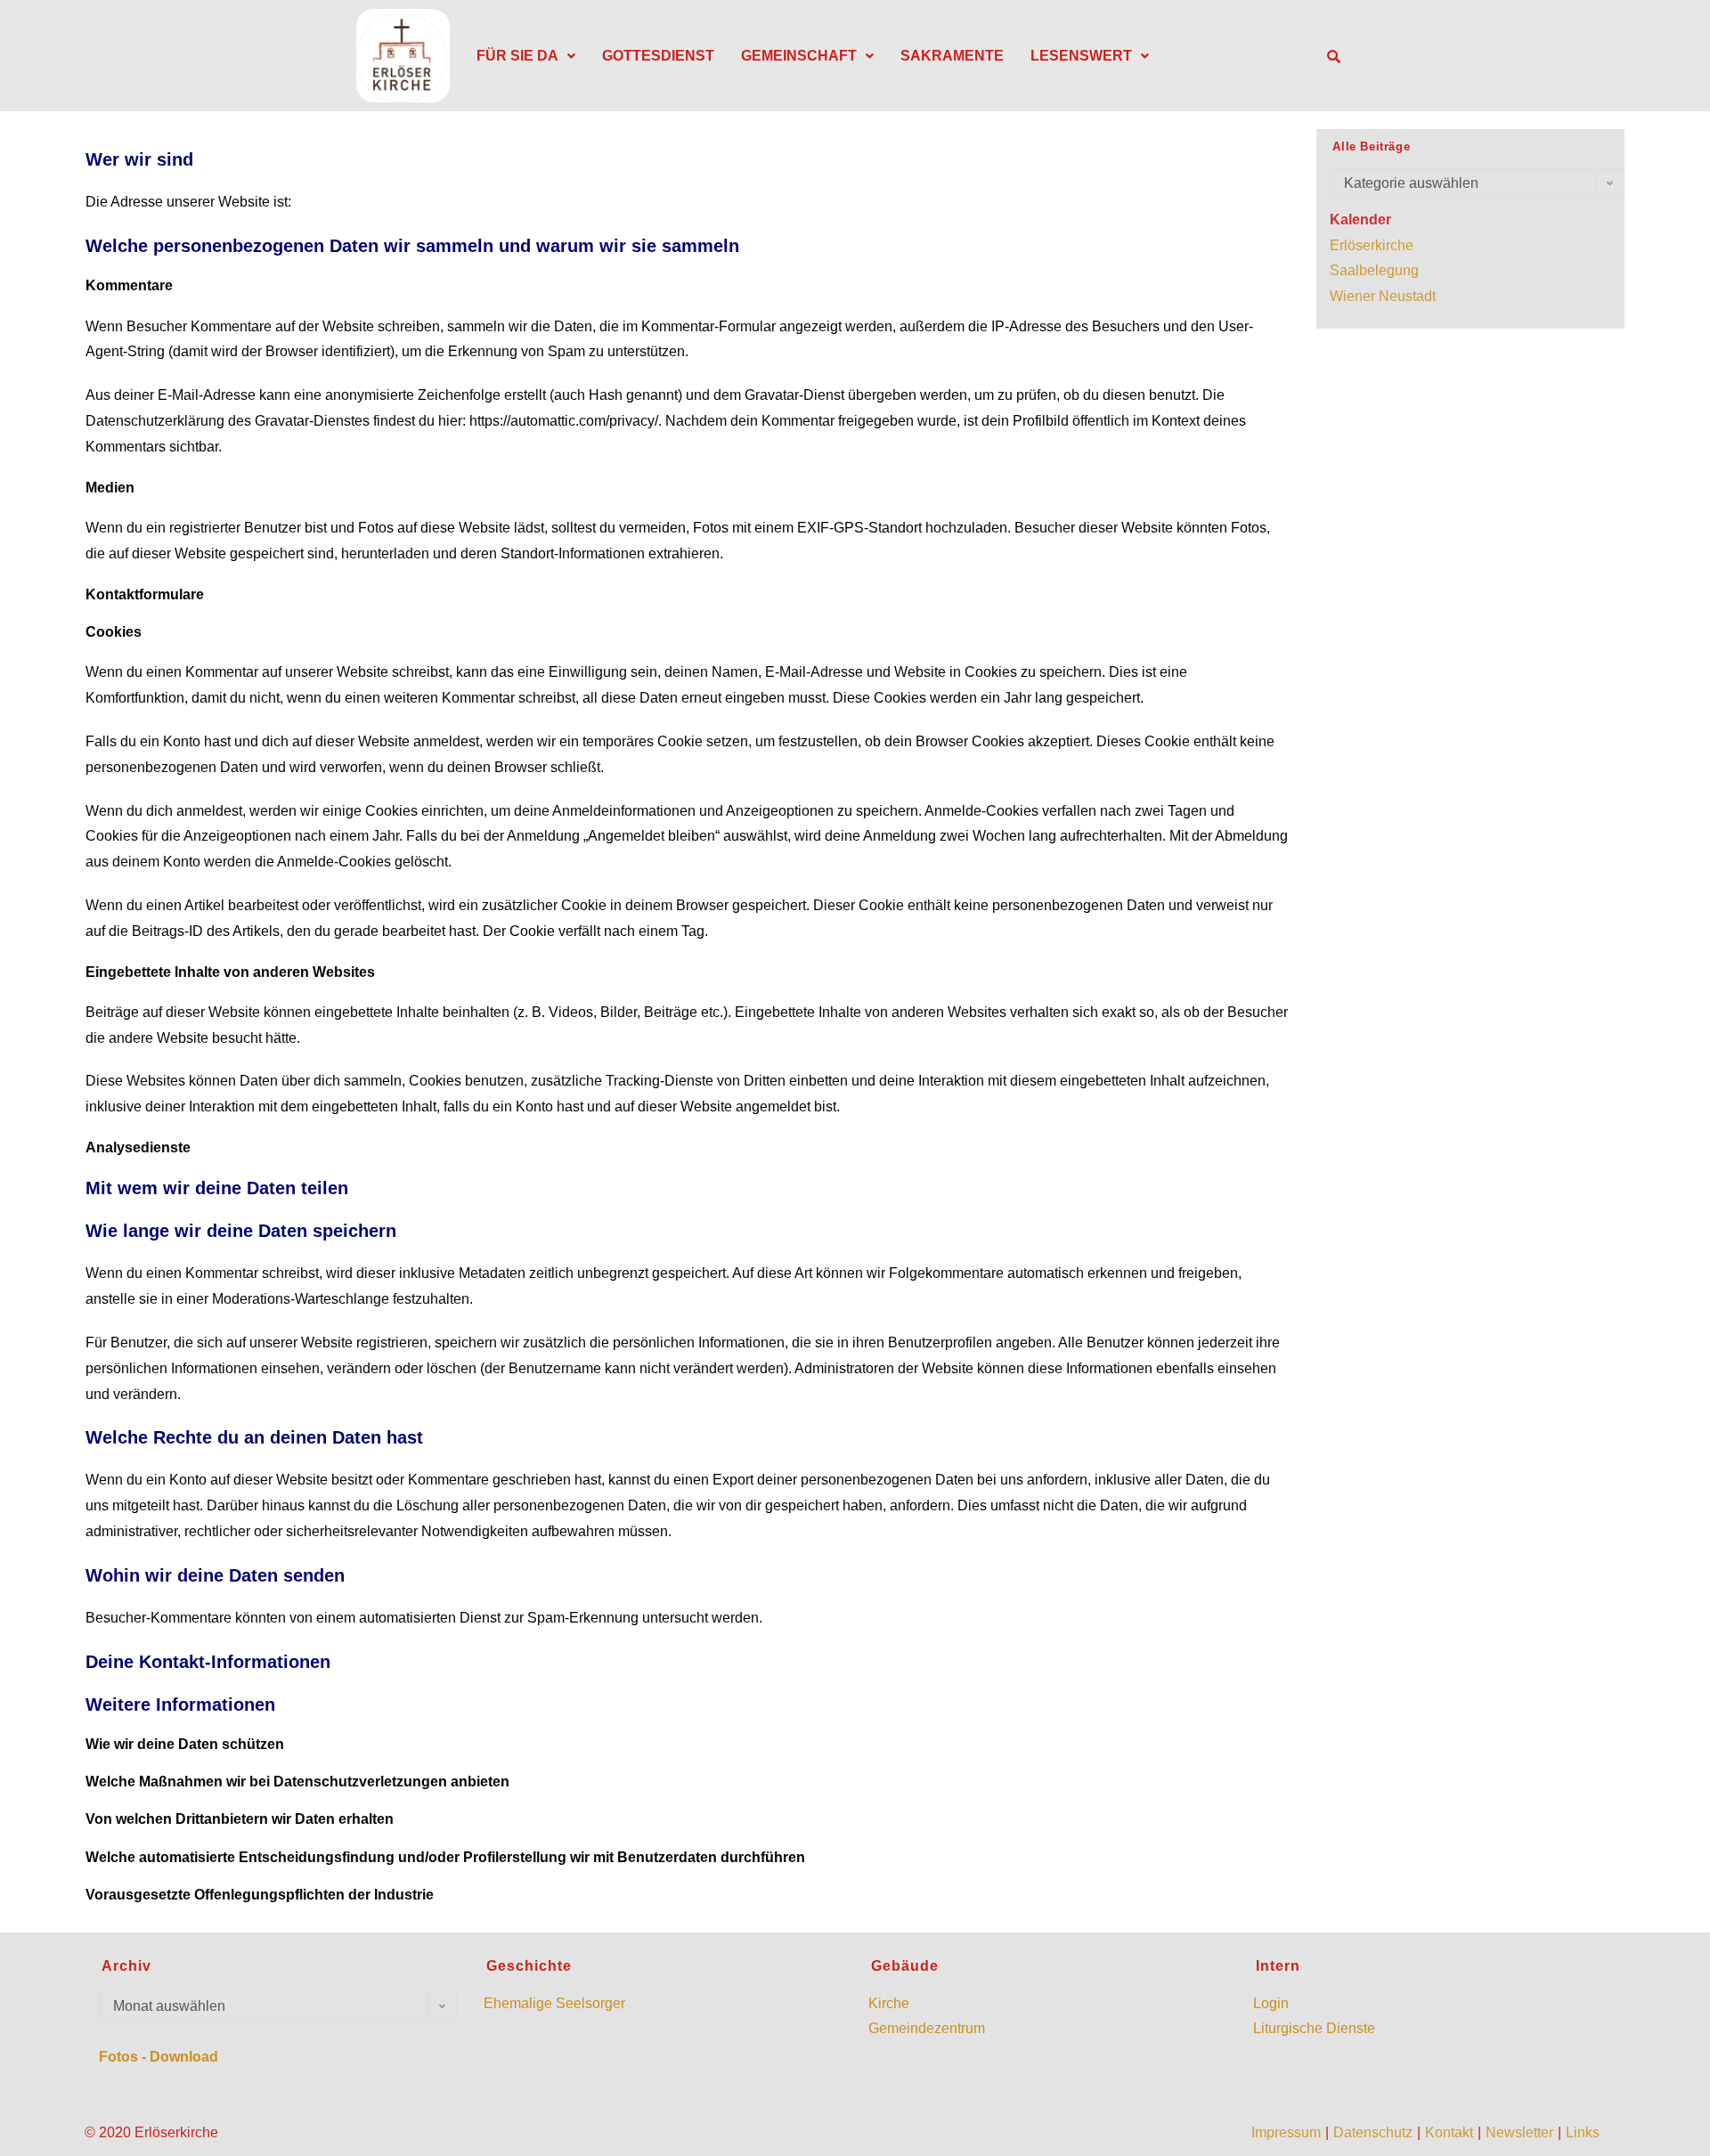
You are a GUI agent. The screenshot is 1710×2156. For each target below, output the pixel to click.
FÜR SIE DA (517, 56)
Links (1583, 2132)
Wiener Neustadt (1383, 296)
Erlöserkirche (1372, 245)
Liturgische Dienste (1314, 2028)
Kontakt (1449, 2132)
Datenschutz (1373, 2132)
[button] (526, 56)
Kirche (889, 2003)
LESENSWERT (1081, 56)
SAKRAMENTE (952, 56)
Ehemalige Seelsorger (554, 2003)
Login (1271, 2003)
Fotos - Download (159, 2057)
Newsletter (1519, 2132)
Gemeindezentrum (927, 2028)
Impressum (1286, 2132)
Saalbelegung (1374, 270)
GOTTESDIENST (658, 56)
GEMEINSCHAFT (799, 56)
